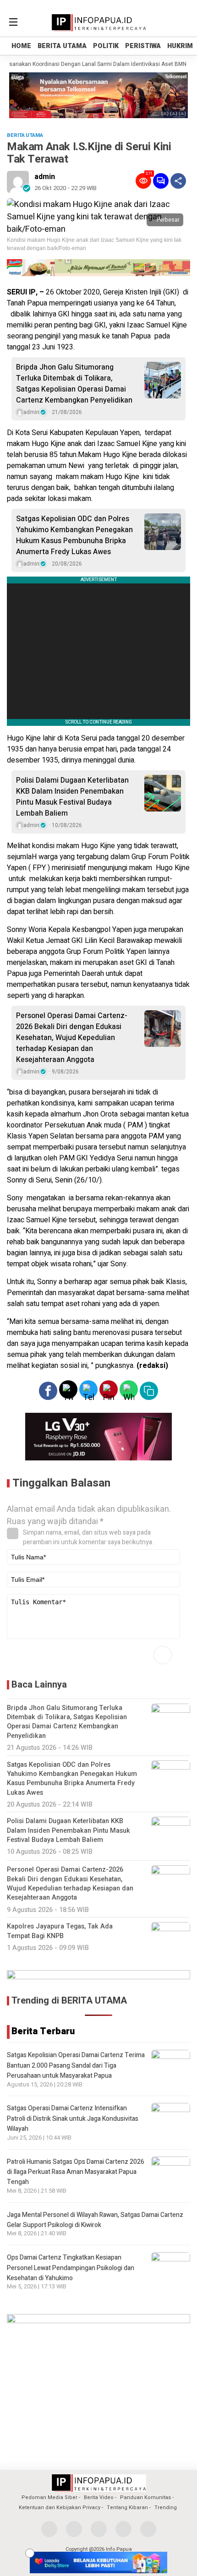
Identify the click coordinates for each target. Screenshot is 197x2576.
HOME (21, 46)
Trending (166, 2508)
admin (45, 177)
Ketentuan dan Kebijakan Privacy (60, 2508)
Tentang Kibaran (127, 2508)
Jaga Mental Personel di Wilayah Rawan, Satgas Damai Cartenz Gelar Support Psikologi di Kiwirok (95, 2220)
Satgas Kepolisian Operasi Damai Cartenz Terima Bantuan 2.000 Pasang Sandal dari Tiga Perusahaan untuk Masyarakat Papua (76, 2065)
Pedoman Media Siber (49, 2497)
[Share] (178, 181)
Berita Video (99, 2497)
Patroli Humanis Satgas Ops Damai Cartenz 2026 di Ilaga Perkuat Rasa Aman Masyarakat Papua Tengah (76, 2172)
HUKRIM (180, 46)
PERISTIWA (143, 46)
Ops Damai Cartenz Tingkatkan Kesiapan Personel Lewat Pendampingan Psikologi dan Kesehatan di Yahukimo (71, 2268)
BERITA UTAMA (62, 46)
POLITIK (106, 46)
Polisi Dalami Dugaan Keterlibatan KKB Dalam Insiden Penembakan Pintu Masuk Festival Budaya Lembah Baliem (72, 797)
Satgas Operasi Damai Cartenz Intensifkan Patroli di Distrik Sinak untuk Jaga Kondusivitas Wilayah (73, 2119)
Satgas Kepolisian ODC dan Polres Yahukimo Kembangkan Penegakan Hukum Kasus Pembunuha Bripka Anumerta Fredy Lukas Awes (74, 535)
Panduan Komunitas (145, 2497)
